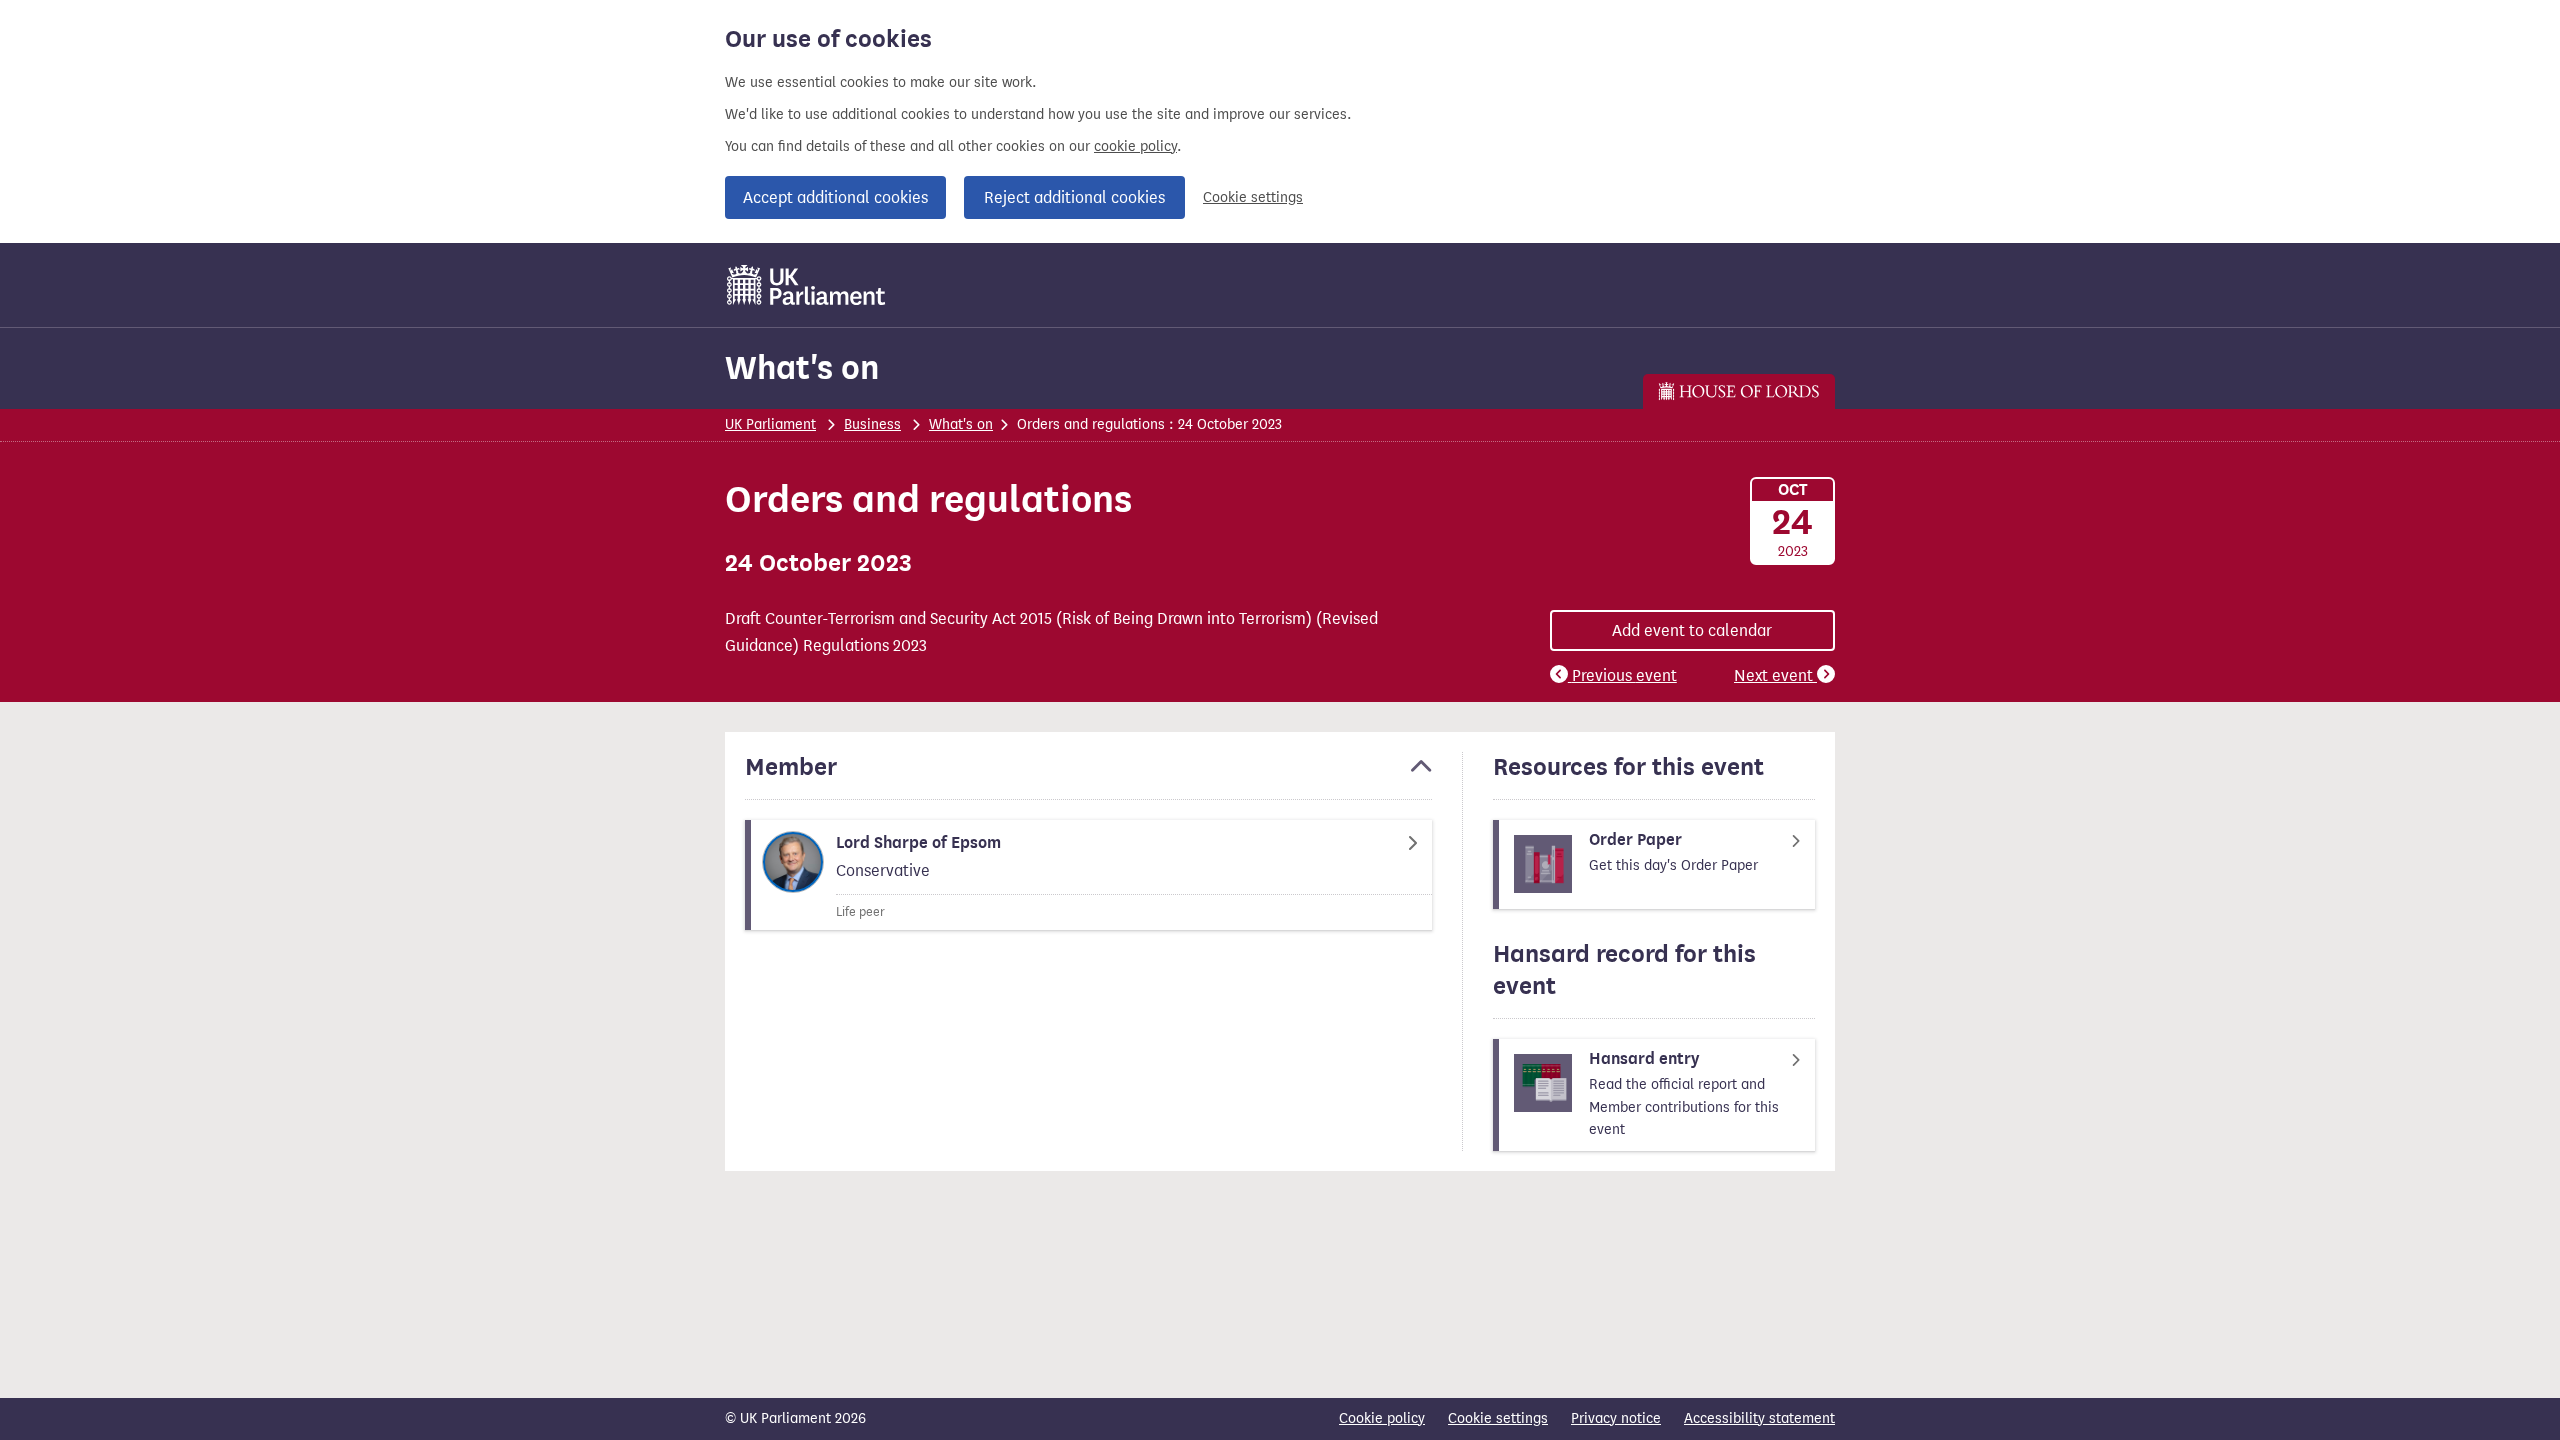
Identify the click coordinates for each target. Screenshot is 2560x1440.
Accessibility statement (1759, 1418)
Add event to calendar (1692, 630)
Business (872, 424)
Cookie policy (1382, 1418)
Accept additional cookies (835, 197)
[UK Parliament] (806, 285)
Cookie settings (1253, 197)
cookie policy (1135, 146)
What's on (802, 367)
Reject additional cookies (1074, 197)
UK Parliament (770, 424)
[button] (1088, 776)
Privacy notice (1616, 1418)
